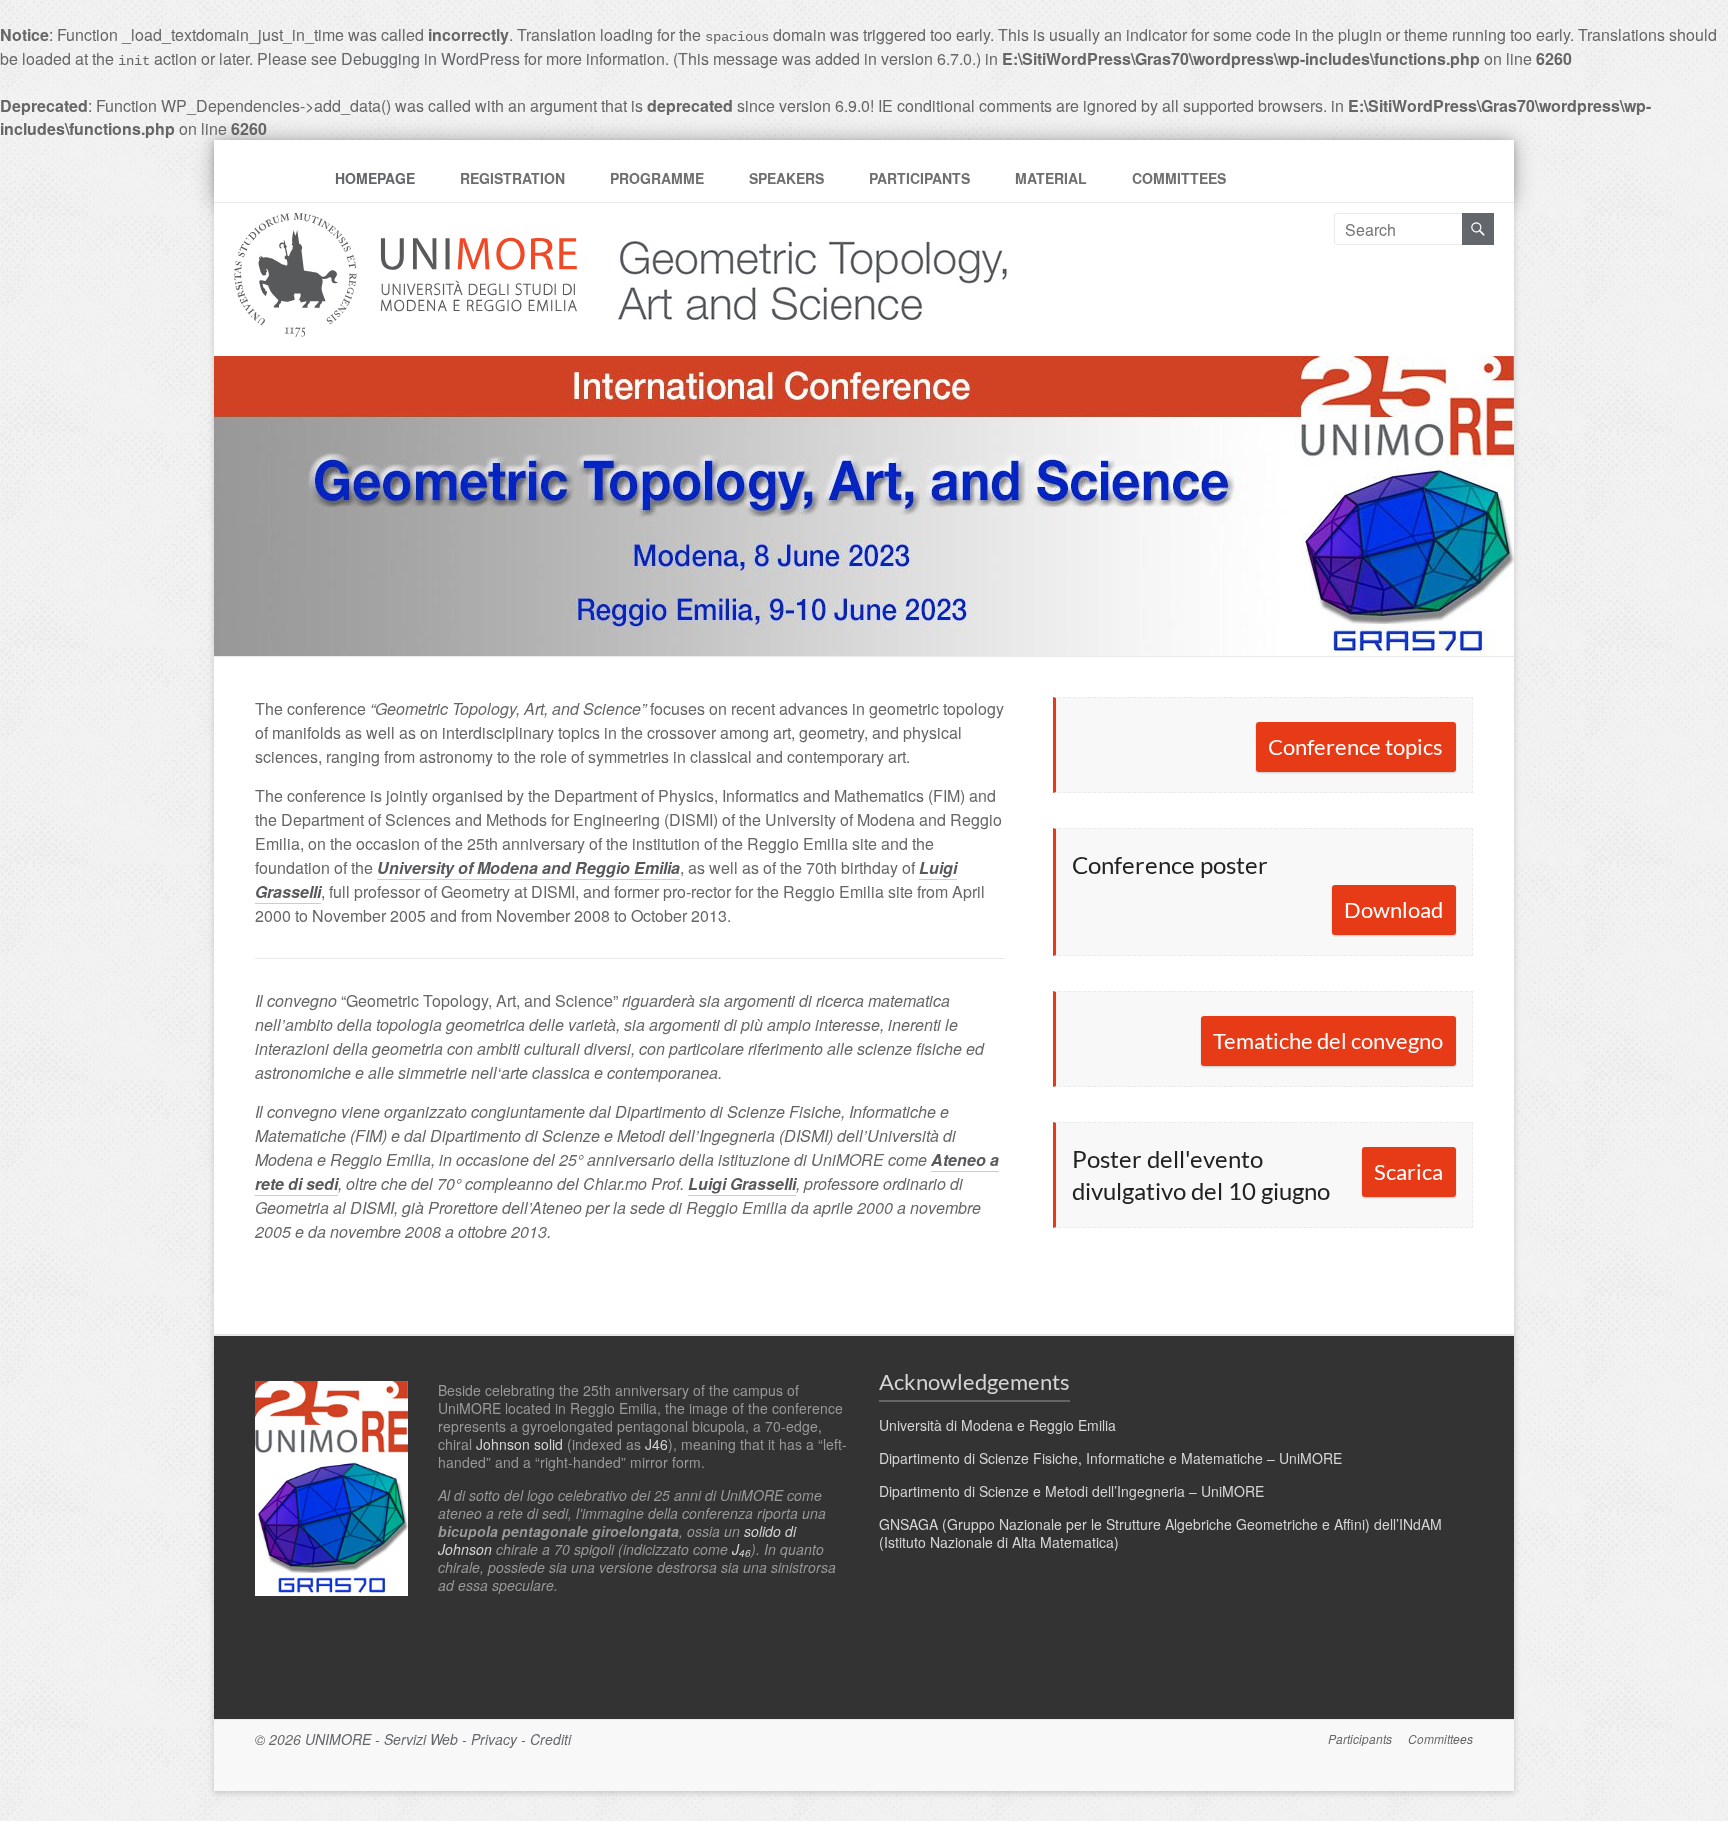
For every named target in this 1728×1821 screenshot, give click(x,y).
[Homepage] (796, 224)
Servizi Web (421, 1739)
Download (1393, 909)
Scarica (1408, 1171)
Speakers (786, 178)
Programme (657, 178)
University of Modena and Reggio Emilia (528, 867)
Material (1051, 178)
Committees (1179, 178)
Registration (512, 178)
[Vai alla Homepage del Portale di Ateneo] (407, 224)
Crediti (550, 1739)
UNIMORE (338, 1739)
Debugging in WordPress (430, 58)
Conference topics (1355, 746)
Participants (919, 178)
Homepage (375, 178)
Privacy (494, 1739)
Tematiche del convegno (1328, 1040)
